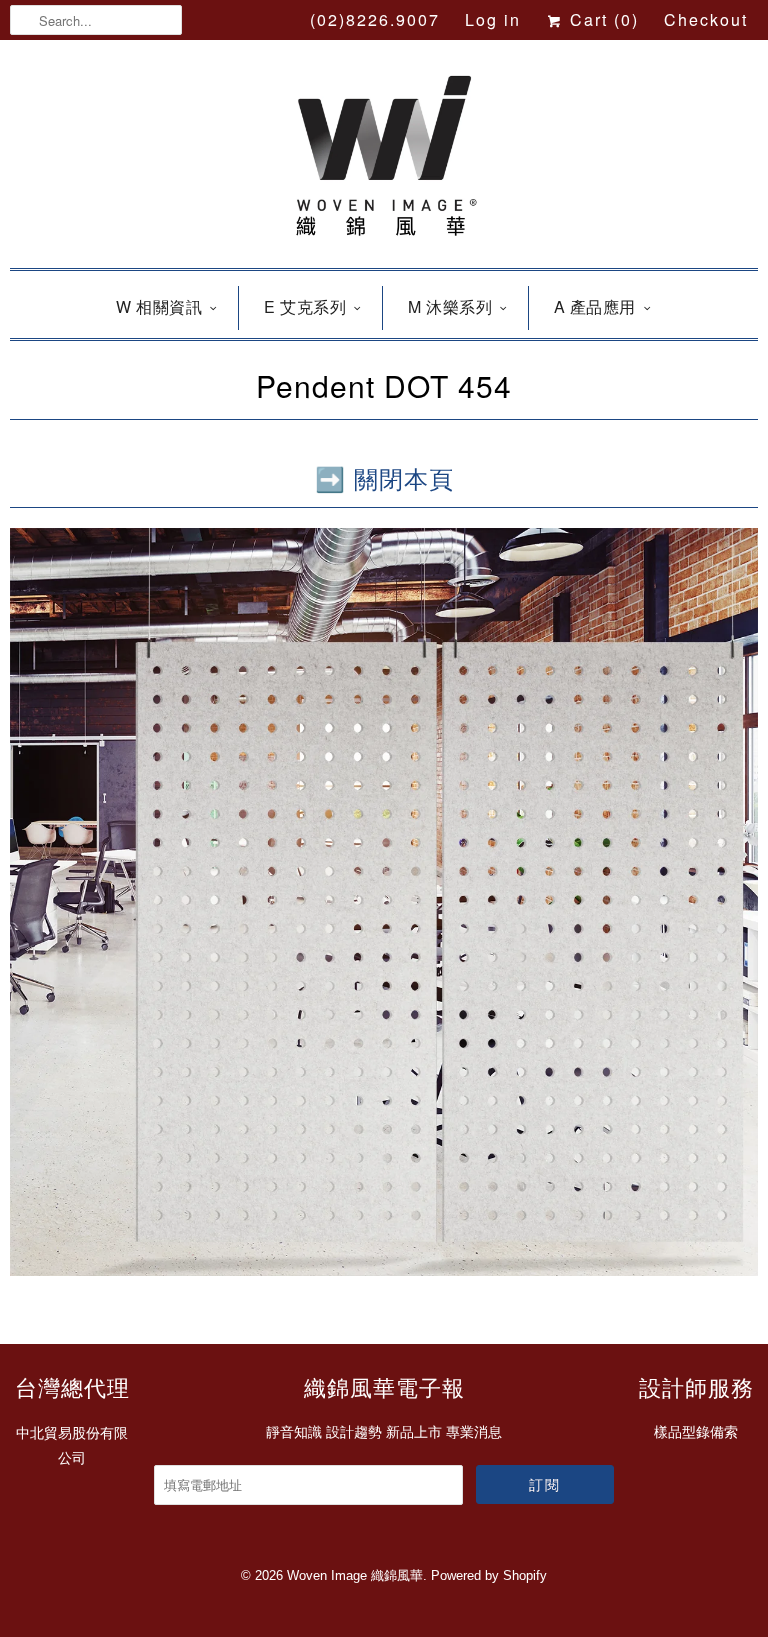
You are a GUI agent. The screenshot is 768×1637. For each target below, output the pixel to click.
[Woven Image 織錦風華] (384, 159)
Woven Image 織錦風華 (355, 1575)
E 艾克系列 (305, 306)
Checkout (706, 19)
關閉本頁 (404, 477)
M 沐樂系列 (450, 306)
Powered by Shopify (489, 1575)
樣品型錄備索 (696, 1432)
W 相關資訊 (159, 306)
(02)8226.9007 (375, 19)
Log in (493, 19)
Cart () (601, 19)
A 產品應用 (595, 306)
